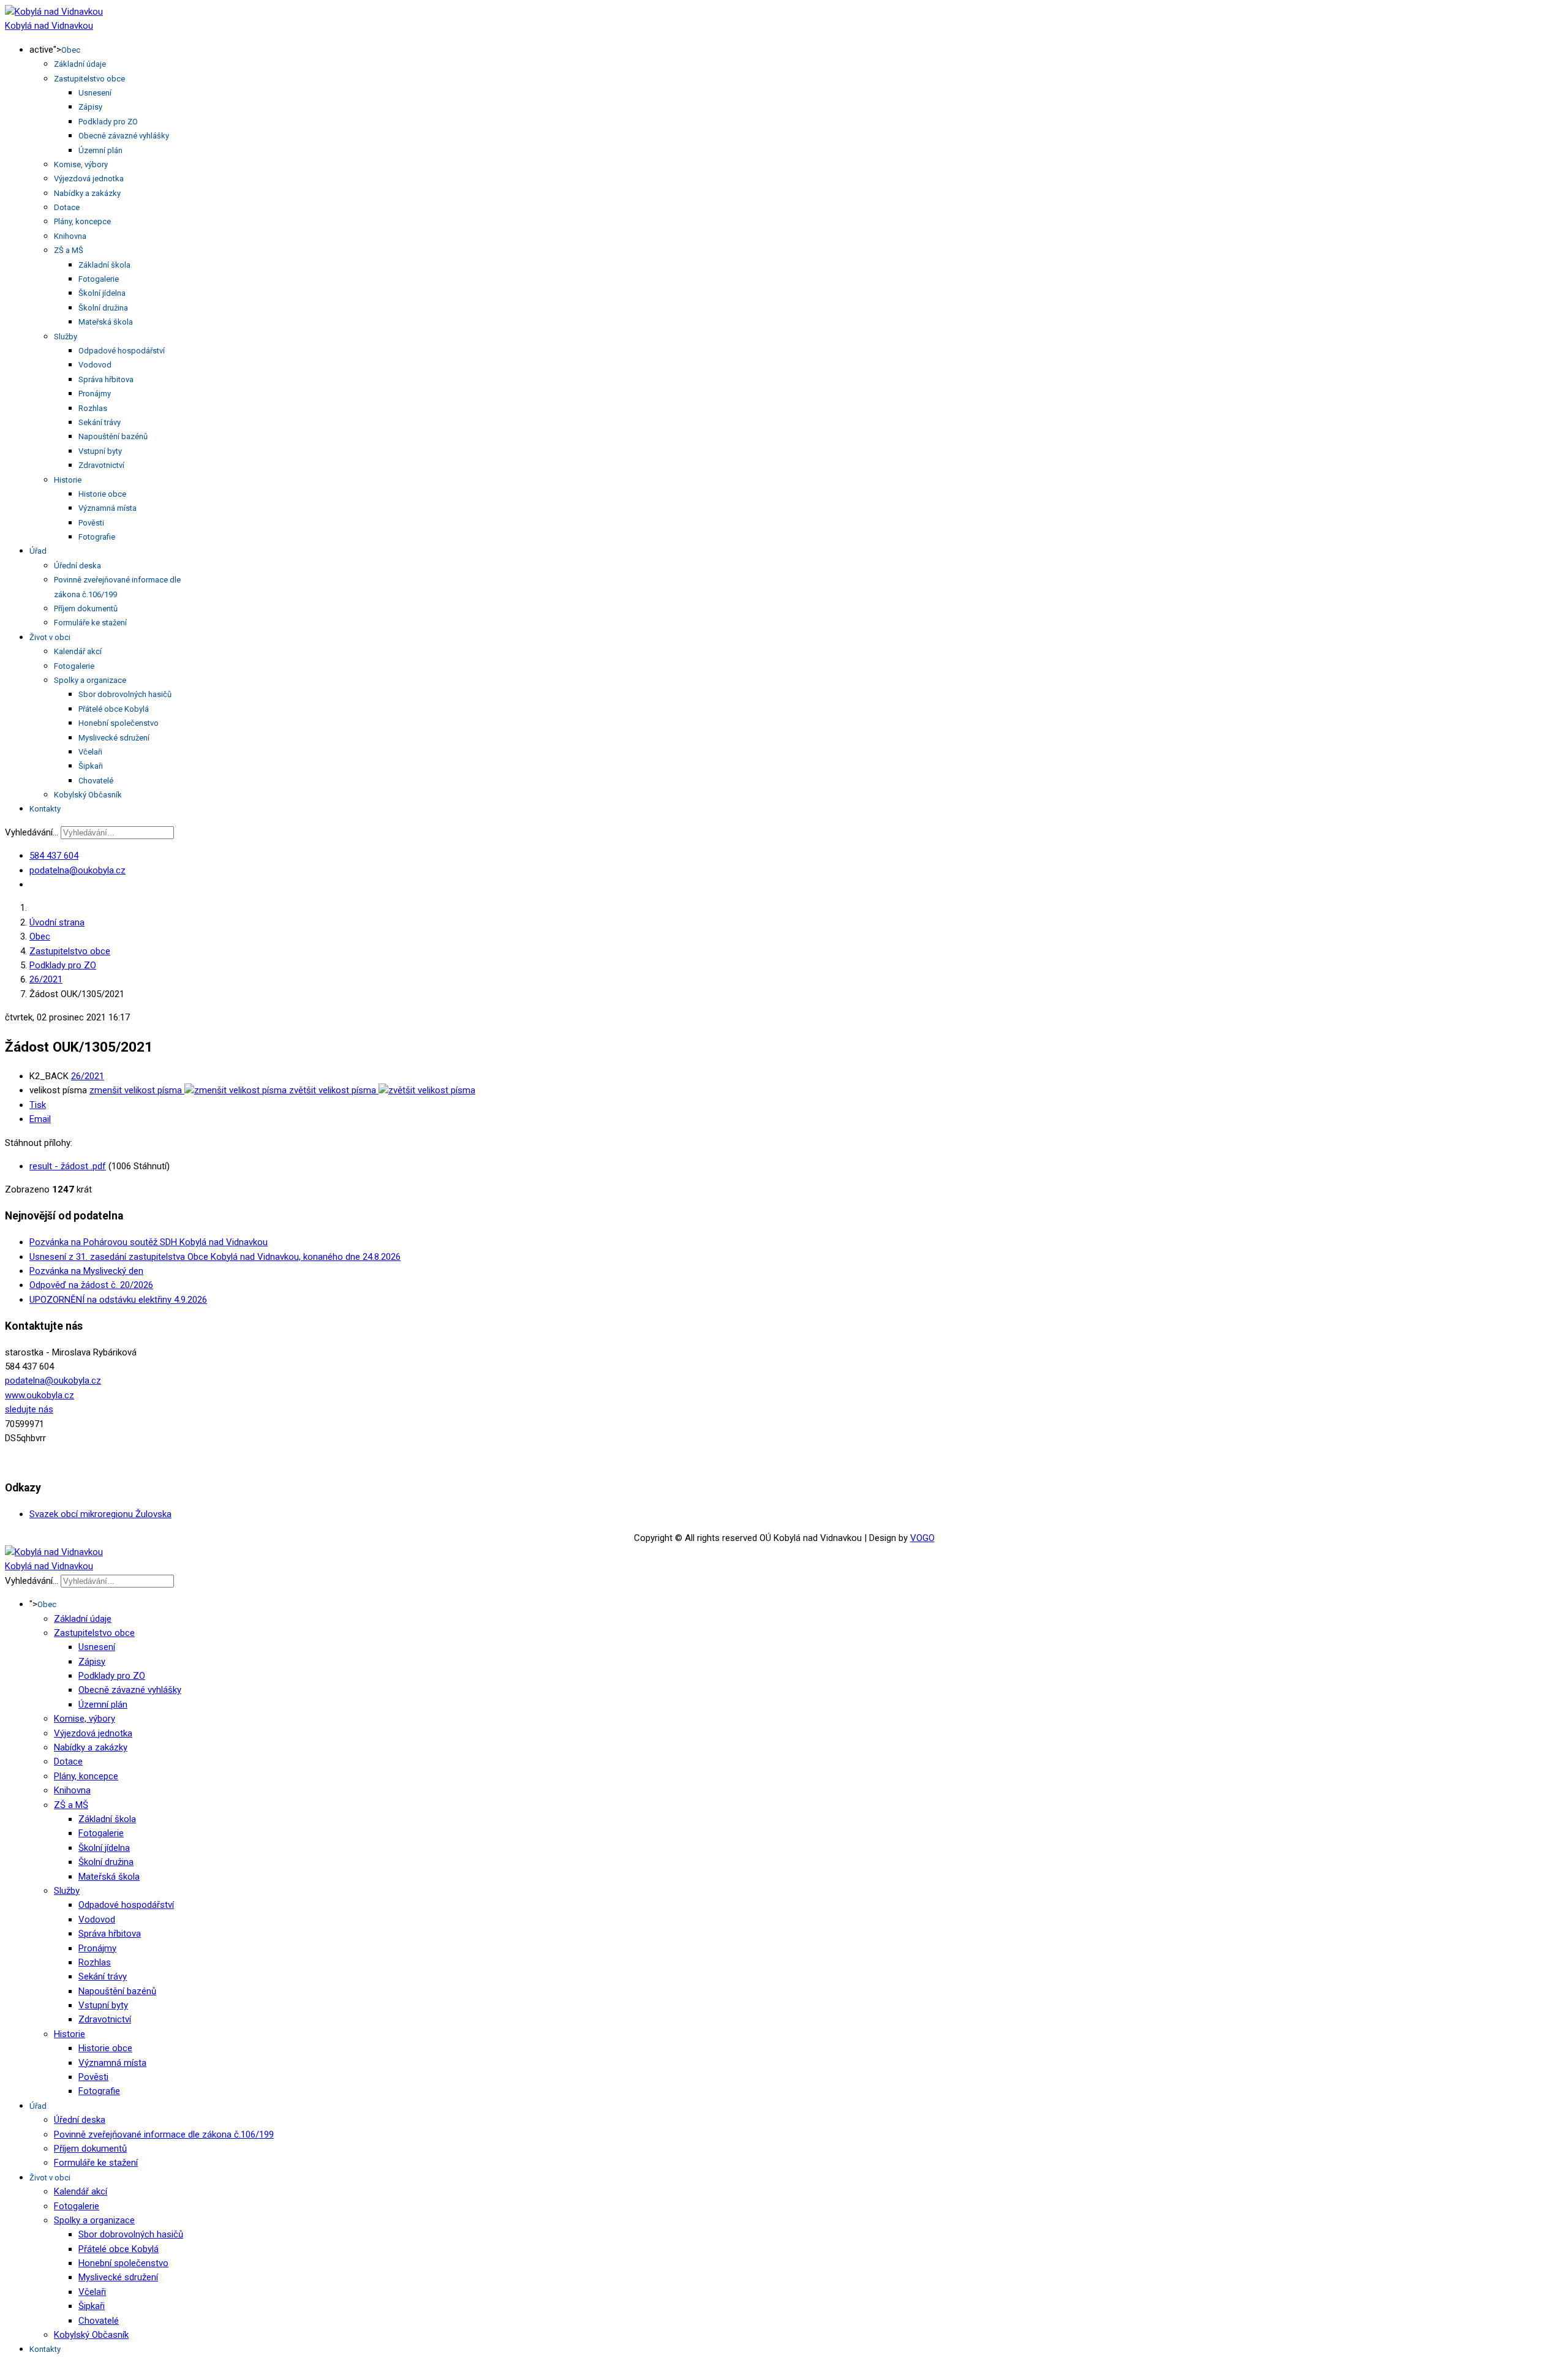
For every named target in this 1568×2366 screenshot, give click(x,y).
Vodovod (95, 365)
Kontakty (45, 809)
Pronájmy (95, 394)
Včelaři (90, 752)
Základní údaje (80, 64)
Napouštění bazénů (113, 436)
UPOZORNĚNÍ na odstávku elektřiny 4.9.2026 (118, 1300)
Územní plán (100, 150)
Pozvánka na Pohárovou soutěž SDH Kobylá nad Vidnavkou (149, 1242)
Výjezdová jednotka (89, 179)
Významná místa (107, 508)
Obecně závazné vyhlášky (124, 136)
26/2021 (88, 1076)
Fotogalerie (99, 279)
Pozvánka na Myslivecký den (86, 1271)
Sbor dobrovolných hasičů (125, 694)
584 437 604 (54, 856)
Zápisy (90, 107)
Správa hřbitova (106, 379)
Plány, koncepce (82, 221)
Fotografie (97, 537)
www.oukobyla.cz (40, 1395)
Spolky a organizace (90, 680)
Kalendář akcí (78, 651)
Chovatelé (96, 781)
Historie (68, 480)
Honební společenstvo (119, 723)
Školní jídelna (102, 293)
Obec (71, 50)
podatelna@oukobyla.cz (77, 870)
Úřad (38, 551)
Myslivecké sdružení (114, 738)
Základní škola (104, 265)
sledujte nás (29, 1409)
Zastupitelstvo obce (89, 79)
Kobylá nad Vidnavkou (49, 26)
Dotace (67, 207)
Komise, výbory (81, 164)
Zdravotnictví (101, 465)
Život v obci (50, 637)
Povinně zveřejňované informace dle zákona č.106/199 (164, 2134)
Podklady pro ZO (108, 122)
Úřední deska (77, 566)
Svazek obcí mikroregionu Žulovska (100, 1514)
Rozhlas (93, 408)
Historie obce (102, 494)
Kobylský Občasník (88, 795)
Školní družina (103, 308)
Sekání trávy (100, 422)
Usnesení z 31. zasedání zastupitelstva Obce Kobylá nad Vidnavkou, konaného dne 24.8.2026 (215, 1257)
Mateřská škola (106, 322)
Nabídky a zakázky (87, 193)
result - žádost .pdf (68, 1166)
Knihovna (70, 236)
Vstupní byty (100, 451)
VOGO (922, 1538)
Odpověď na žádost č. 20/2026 (91, 1285)
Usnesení (95, 93)
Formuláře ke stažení (90, 623)
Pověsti (91, 523)
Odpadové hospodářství (122, 351)
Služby (66, 337)
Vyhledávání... (32, 832)
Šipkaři (91, 766)
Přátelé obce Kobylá (114, 709)
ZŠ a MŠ (69, 250)
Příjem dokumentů (86, 608)
